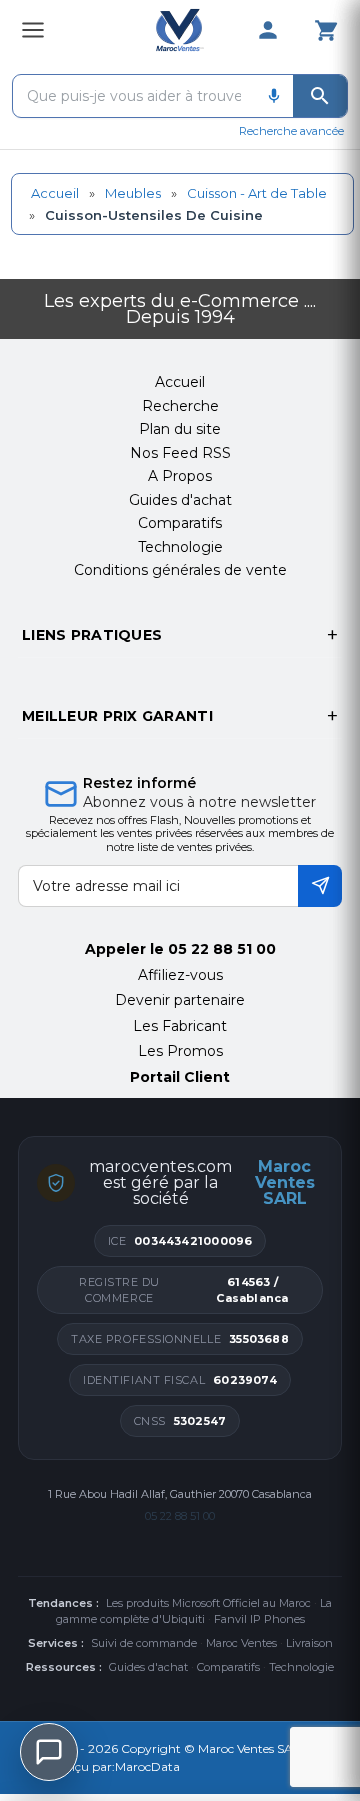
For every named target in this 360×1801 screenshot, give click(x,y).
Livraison (309, 1643)
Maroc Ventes (241, 1643)
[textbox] (134, 96)
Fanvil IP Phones (259, 1619)
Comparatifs (228, 1667)
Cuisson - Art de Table (257, 193)
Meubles (133, 193)
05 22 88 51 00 (222, 949)
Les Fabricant (180, 1026)
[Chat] (49, 1752)
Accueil (55, 193)
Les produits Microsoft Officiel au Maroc (208, 1603)
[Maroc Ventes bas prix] (180, 30)
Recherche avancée (291, 131)
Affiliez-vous (180, 975)
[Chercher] (320, 96)
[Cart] (326, 30)
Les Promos (180, 1051)
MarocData (147, 1766)
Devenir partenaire (180, 1000)
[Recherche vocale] (274, 96)
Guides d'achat (148, 1667)
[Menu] (33, 30)
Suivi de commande (144, 1643)
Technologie (301, 1667)
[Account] (268, 30)
